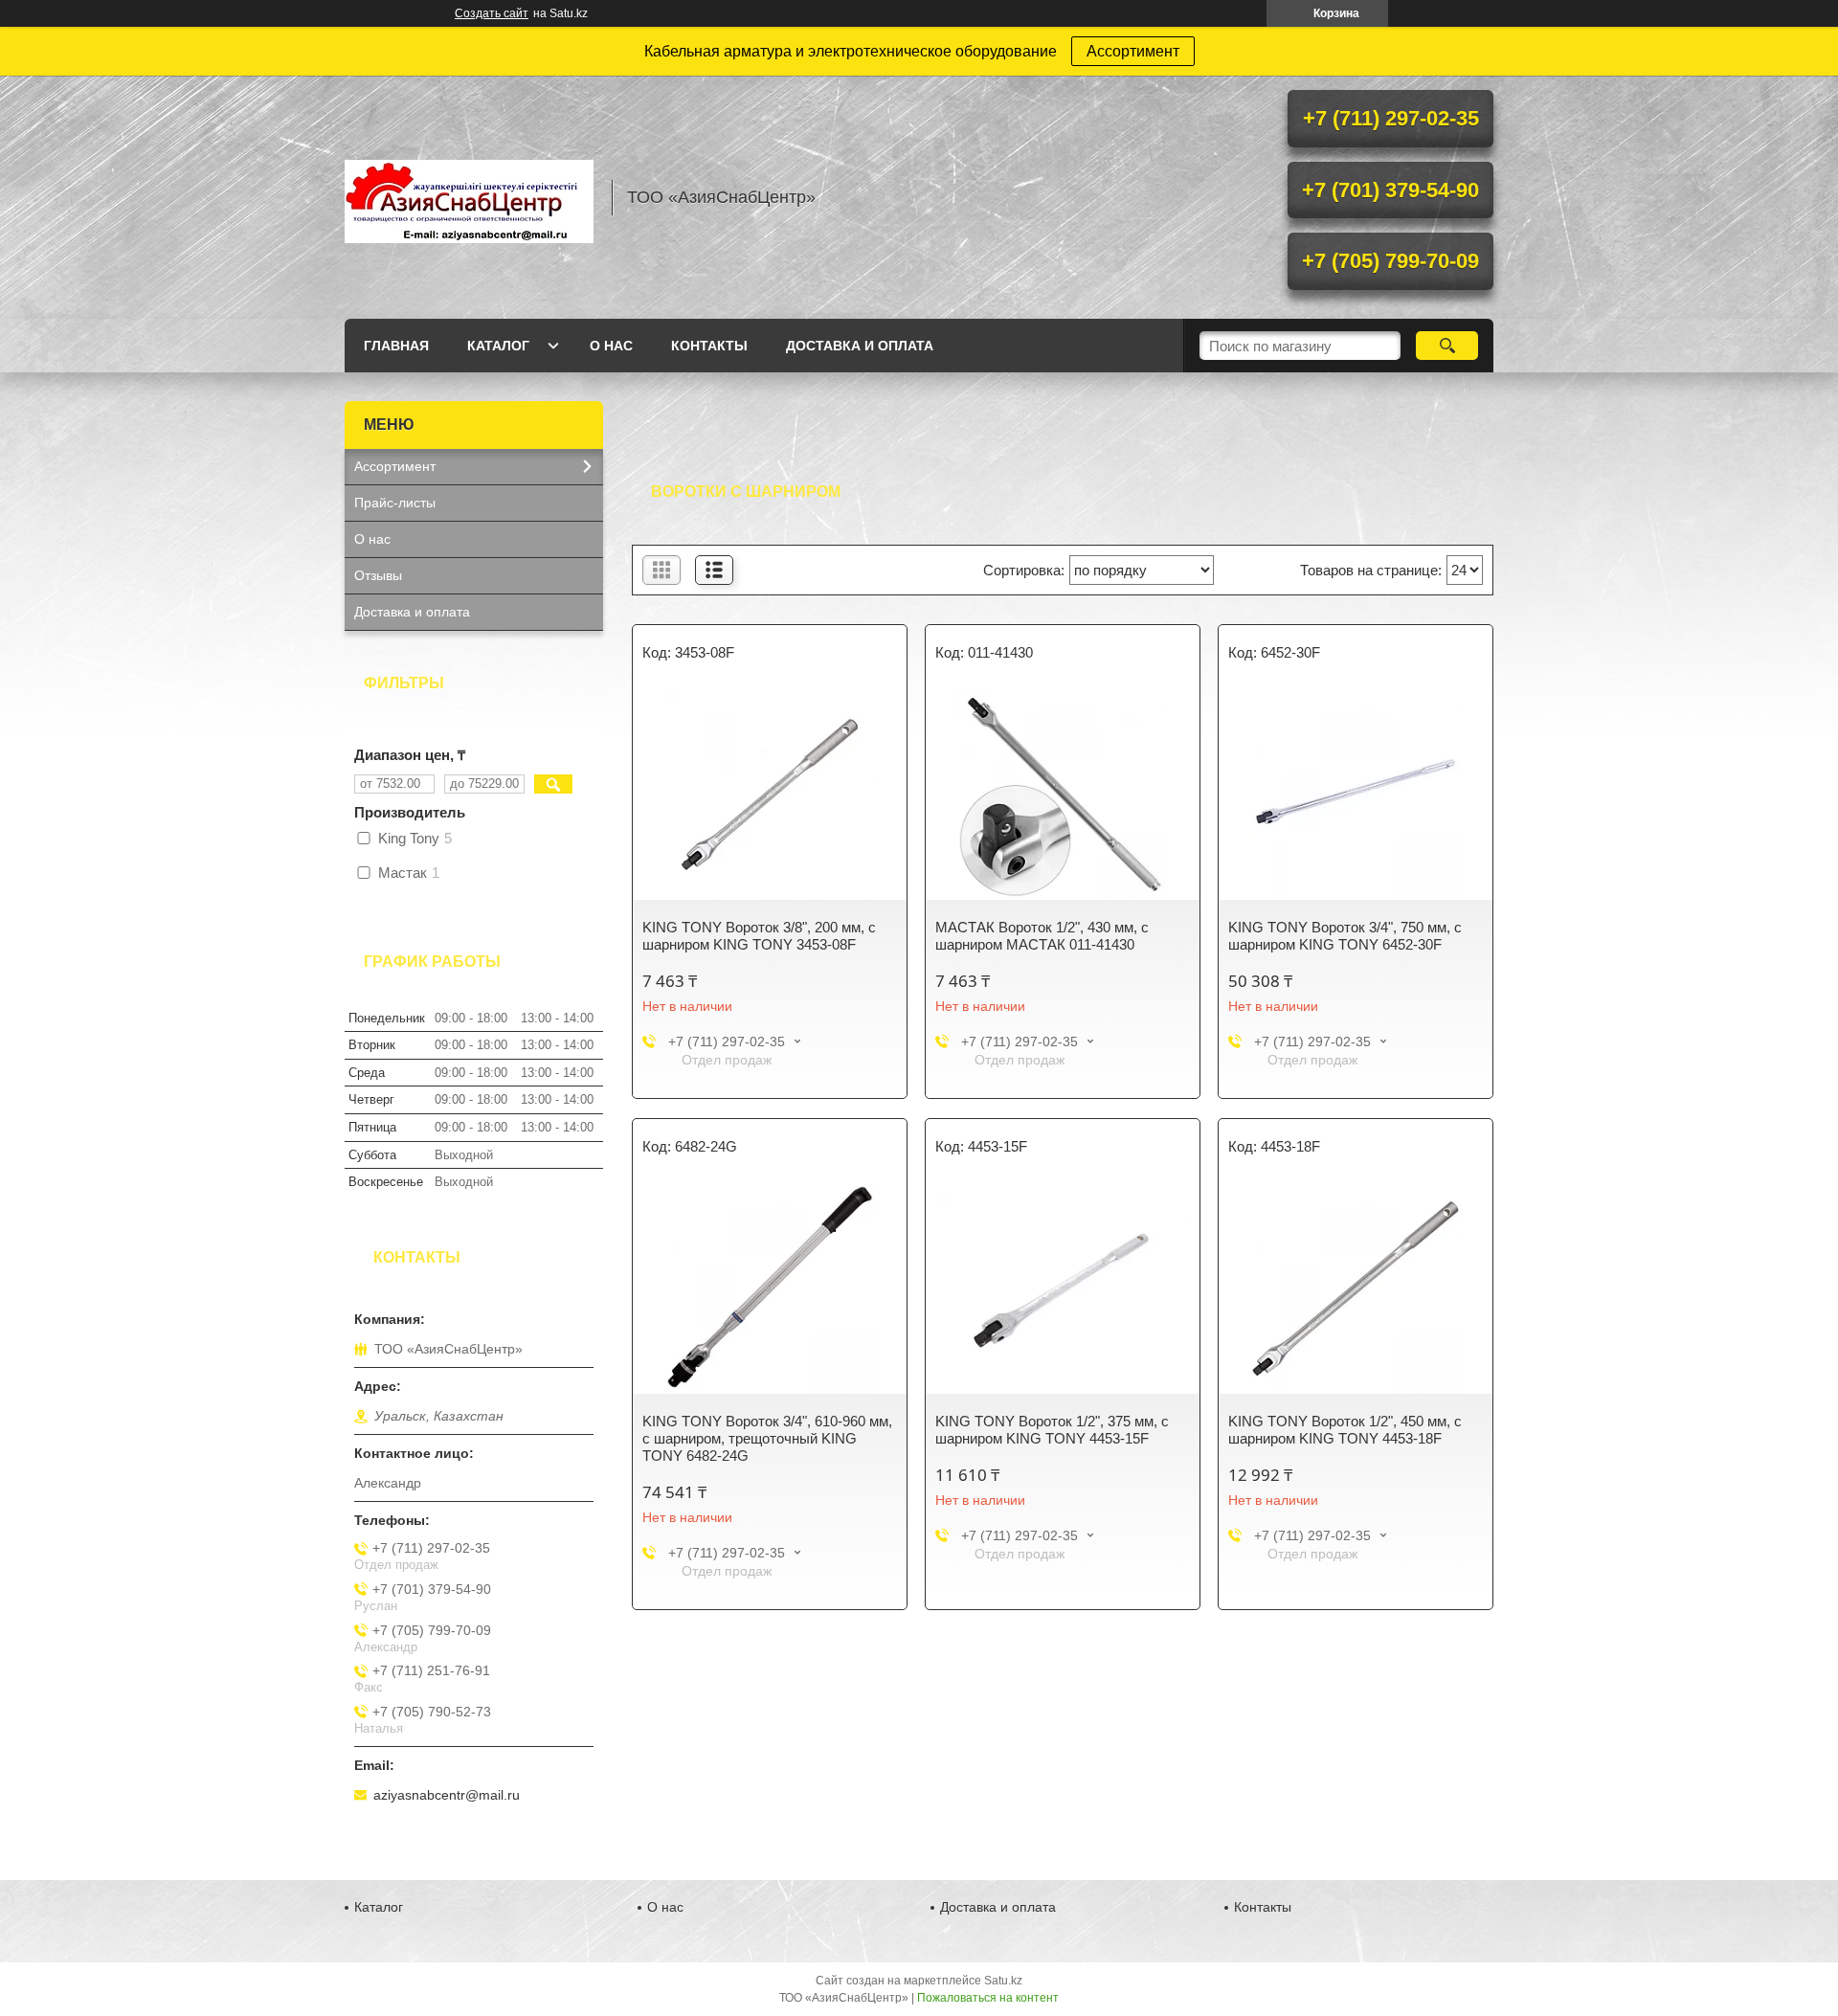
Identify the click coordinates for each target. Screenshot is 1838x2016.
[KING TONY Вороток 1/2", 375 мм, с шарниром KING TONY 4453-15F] (1063, 1288)
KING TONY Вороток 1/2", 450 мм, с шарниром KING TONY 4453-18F (1345, 1430)
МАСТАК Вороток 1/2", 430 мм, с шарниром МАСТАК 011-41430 (1042, 936)
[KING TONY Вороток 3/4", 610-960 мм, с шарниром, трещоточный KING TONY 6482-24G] (770, 1288)
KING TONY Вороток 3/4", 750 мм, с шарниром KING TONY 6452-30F (1345, 936)
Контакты (709, 346)
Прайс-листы (395, 503)
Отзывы (378, 575)
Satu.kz (1003, 1981)
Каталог (498, 346)
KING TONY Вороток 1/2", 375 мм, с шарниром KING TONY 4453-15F (1052, 1430)
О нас (611, 346)
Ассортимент (1133, 51)
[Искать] (1447, 346)
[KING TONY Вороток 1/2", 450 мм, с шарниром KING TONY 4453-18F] (1356, 1288)
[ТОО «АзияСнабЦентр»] (469, 197)
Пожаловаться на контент (988, 1998)
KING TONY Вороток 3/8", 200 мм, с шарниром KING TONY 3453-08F (759, 936)
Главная (396, 346)
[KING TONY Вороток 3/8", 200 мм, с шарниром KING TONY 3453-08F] (770, 795)
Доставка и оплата (860, 346)
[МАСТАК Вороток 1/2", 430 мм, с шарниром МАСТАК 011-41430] (1063, 795)
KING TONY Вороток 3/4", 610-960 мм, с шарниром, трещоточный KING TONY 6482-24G (767, 1438)
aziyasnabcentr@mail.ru (447, 1795)
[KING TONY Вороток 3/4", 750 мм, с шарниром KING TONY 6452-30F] (1356, 795)
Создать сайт (492, 13)
